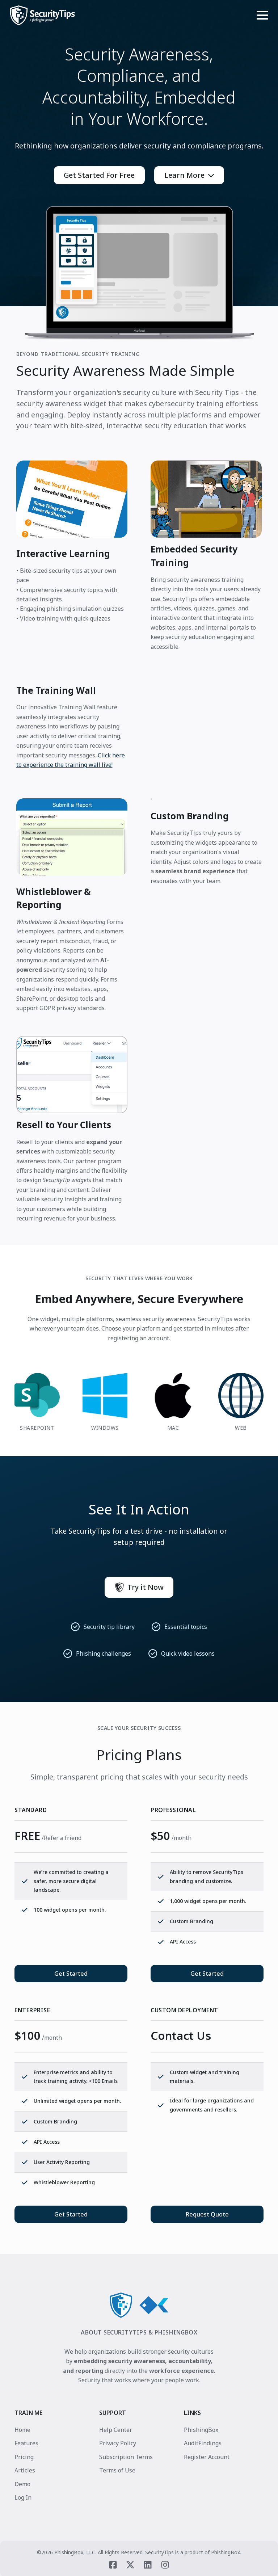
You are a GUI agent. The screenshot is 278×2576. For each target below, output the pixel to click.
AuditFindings (203, 2443)
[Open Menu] (262, 15)
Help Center (116, 2430)
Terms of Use (117, 2470)
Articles (25, 2470)
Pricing (24, 2457)
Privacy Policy (118, 2443)
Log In (23, 2497)
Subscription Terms (126, 2457)
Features (26, 2443)
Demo (22, 2484)
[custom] (113, 2564)
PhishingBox (201, 2430)
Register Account (207, 2457)
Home (22, 2430)
